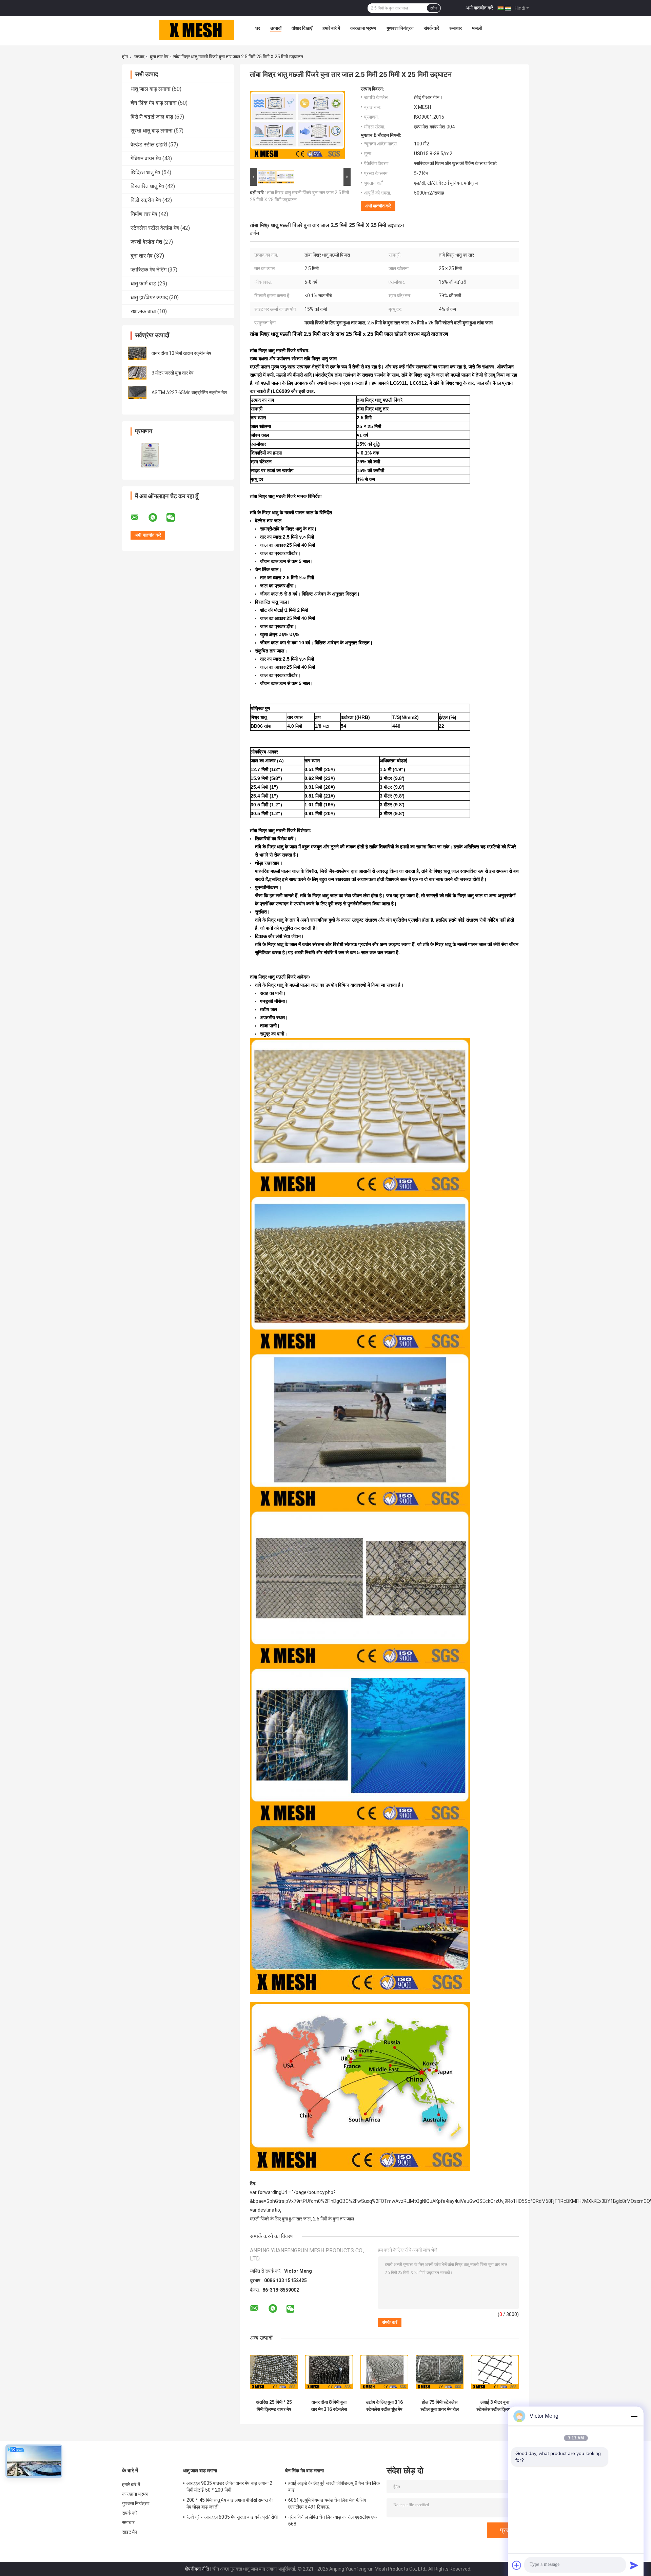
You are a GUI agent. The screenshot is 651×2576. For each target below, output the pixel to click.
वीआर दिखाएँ (302, 28)
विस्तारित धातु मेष (147, 186)
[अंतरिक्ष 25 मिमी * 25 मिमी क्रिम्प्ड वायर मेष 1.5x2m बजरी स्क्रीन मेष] (274, 2372)
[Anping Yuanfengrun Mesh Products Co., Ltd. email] (139, 518)
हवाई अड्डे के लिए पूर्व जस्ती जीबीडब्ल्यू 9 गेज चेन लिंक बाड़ (334, 2487)
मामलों (477, 28)
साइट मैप (130, 2532)
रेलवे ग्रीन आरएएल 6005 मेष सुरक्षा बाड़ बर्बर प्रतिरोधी (232, 2517)
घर (258, 28)
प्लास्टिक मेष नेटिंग (149, 270)
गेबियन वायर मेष (146, 158)
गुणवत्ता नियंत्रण (400, 28)
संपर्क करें (431, 28)
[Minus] (634, 2416)
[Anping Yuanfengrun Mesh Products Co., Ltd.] (197, 30)
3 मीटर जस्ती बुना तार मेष (173, 373)
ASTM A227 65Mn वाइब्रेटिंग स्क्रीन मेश (189, 393)
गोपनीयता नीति (197, 2569)
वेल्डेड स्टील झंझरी (149, 145)
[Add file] (517, 2565)
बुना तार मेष (159, 57)
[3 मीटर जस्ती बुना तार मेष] (137, 373)
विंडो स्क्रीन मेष (146, 200)
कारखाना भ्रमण (363, 28)
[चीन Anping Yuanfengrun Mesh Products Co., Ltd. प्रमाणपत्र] (150, 455)
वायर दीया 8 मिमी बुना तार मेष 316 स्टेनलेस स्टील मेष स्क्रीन (329, 2406)
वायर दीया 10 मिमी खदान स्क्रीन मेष (181, 353)
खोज (434, 8)
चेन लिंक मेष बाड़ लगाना (154, 103)
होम (125, 57)
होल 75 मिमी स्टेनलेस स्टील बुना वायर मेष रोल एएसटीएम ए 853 (440, 2406)
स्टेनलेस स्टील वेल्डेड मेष (155, 228)
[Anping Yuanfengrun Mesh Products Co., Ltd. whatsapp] (157, 518)
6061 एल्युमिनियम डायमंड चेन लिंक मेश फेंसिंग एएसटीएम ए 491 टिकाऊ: (327, 2503)
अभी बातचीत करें (479, 8)
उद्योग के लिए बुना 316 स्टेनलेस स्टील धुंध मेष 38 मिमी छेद (384, 2406)
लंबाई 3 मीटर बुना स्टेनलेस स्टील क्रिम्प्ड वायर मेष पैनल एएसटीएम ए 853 (495, 2406)
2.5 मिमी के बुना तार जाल (333, 2219)
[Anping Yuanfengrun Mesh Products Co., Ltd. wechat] (175, 518)
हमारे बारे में (331, 28)
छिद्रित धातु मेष (145, 172)
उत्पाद (139, 57)
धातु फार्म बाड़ (143, 284)
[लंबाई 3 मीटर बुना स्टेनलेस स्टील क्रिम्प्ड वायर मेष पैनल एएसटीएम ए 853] (495, 2372)
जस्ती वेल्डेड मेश (146, 242)
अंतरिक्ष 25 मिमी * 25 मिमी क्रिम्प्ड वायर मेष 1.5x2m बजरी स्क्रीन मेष (274, 2406)
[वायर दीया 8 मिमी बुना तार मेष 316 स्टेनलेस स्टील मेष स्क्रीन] (329, 2372)
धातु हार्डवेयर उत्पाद (149, 297)
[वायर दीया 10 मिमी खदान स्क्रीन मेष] (137, 353)
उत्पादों (276, 28)
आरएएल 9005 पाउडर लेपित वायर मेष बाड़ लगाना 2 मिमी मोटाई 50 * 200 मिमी (230, 2487)
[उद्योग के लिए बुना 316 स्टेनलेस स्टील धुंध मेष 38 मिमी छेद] (384, 2372)
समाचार (456, 28)
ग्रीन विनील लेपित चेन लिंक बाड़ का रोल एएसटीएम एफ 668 (333, 2520)
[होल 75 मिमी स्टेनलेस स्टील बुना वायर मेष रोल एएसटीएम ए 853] (440, 2372)
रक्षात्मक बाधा (143, 311)
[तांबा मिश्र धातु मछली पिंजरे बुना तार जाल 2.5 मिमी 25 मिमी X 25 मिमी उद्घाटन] (297, 126)
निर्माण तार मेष (144, 214)
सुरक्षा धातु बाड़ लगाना (152, 131)
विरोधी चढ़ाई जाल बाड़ (152, 117)
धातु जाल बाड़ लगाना (151, 89)
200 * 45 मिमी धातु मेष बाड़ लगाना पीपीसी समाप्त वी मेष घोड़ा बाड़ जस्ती (230, 2503)
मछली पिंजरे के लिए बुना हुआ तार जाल (280, 2219)
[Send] (634, 2565)
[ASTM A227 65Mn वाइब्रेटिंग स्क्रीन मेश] (137, 393)
